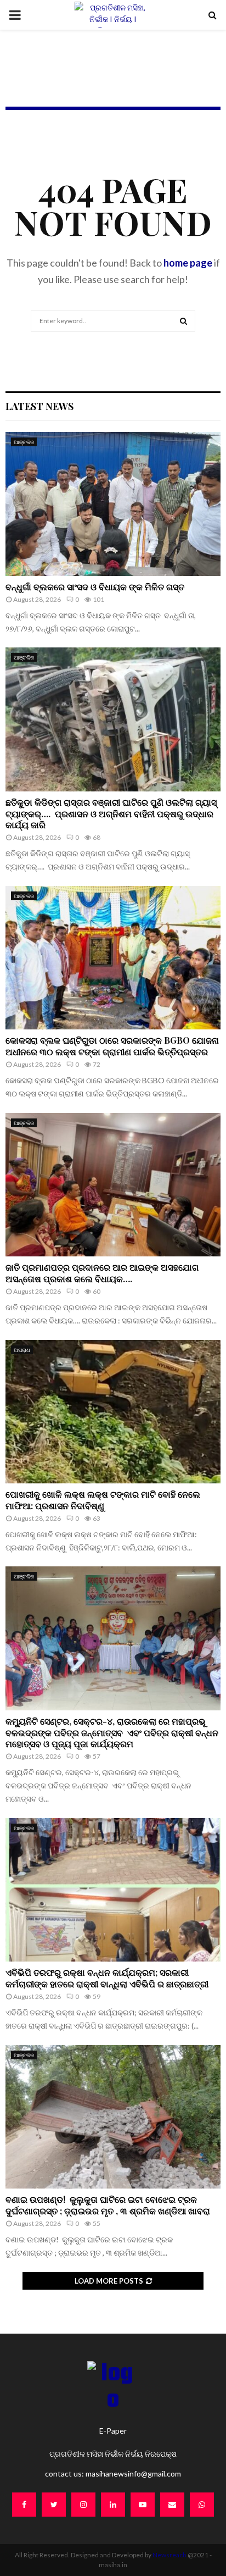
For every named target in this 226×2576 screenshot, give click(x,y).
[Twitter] (54, 2505)
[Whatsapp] (202, 2505)
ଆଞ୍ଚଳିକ (24, 442)
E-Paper (113, 2431)
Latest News (39, 406)
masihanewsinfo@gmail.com (133, 2473)
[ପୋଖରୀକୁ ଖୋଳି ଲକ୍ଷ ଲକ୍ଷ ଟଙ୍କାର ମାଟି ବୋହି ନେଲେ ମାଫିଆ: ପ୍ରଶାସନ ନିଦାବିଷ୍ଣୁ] (113, 1412)
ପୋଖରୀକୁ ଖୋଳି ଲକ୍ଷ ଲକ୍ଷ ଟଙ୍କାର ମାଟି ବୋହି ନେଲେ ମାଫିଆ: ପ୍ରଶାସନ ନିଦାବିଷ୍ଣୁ (103, 1500)
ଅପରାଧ (22, 1350)
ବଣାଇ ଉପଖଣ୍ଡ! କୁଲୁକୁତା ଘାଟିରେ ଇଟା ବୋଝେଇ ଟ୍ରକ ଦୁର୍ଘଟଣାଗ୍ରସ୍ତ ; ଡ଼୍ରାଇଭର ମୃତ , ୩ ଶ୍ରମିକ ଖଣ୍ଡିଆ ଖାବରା (109, 2205)
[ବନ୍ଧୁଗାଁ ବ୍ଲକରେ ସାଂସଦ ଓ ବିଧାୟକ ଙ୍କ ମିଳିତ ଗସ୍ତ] (113, 504)
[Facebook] (24, 2505)
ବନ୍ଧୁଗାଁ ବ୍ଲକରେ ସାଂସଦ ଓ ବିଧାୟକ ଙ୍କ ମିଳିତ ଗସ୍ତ (96, 587)
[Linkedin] (113, 2505)
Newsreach (169, 2555)
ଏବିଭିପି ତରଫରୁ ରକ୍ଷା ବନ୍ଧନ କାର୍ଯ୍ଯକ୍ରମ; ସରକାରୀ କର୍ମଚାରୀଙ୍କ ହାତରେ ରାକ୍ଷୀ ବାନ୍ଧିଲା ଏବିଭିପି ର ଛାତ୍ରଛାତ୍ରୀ (107, 1978)
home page (188, 263)
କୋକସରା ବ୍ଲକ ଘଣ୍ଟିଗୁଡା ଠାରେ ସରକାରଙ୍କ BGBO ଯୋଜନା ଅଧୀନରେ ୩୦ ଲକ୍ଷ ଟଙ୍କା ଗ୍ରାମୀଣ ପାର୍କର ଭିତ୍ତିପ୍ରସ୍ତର (112, 1046)
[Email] (172, 2505)
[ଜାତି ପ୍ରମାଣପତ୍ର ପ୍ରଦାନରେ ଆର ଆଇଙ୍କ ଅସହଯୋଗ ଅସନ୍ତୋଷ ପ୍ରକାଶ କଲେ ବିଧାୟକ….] (113, 1185)
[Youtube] (143, 2505)
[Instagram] (83, 2505)
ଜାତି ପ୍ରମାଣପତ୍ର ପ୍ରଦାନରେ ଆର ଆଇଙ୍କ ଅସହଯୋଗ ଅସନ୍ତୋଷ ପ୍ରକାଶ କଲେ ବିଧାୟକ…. (102, 1273)
